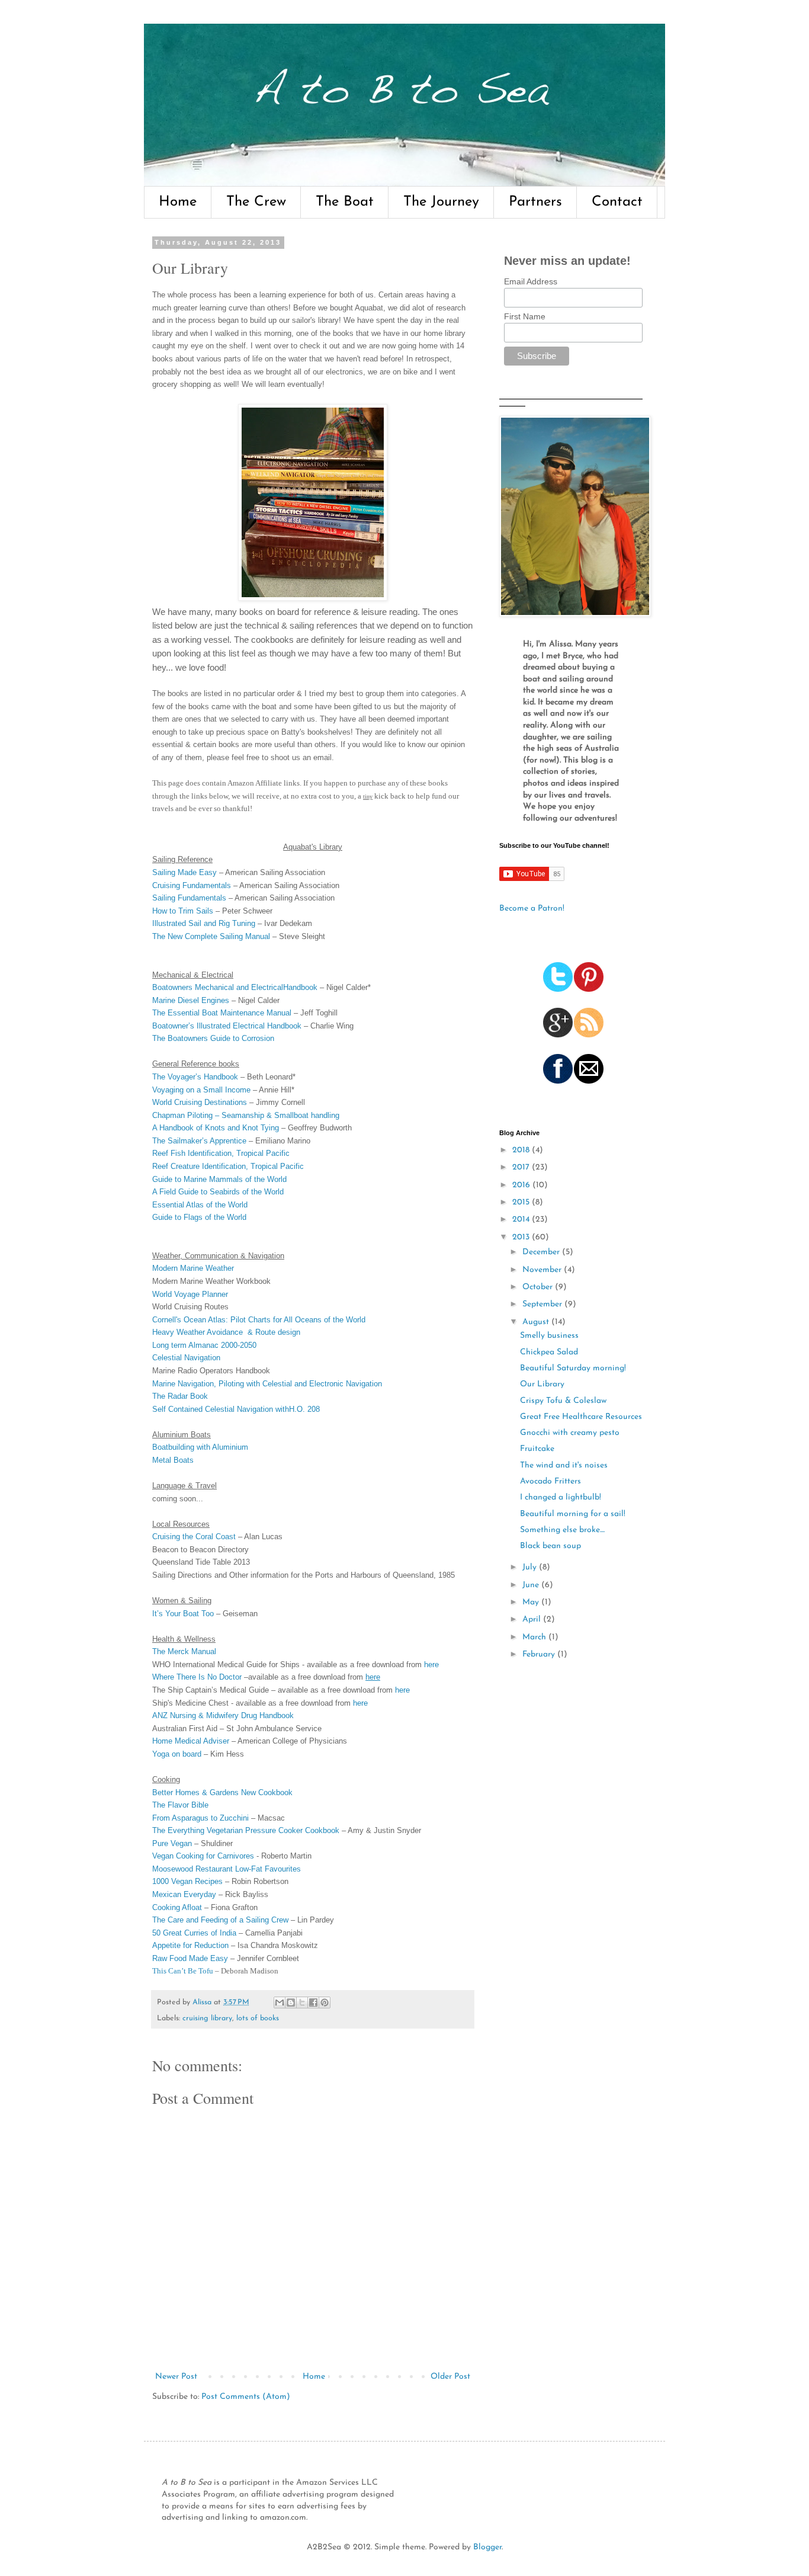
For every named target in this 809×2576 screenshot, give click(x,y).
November (543, 1270)
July (531, 1567)
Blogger (487, 2547)
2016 (522, 1185)
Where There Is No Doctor (197, 1677)
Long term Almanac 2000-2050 (204, 1345)
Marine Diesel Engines (191, 1000)
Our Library (542, 1384)
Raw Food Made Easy (190, 1958)
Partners (535, 202)
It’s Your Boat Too (183, 1614)
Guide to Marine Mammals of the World (219, 1179)
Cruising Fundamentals (192, 885)
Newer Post (176, 2377)
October (539, 1287)
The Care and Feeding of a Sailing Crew (220, 1920)
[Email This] (280, 2003)
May (532, 1602)
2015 (522, 1202)
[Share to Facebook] (313, 2003)
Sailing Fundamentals (189, 898)
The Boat (345, 202)
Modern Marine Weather (193, 1268)
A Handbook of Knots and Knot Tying (216, 1128)
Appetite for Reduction (190, 1945)
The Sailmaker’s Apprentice (199, 1141)
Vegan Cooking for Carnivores (203, 1856)
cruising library (207, 2018)
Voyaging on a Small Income (201, 1090)
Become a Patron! (532, 909)
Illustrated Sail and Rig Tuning (204, 923)
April (533, 1619)
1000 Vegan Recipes (187, 1881)
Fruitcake (537, 1449)
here (431, 1665)
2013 (522, 1237)
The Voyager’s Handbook (195, 1077)
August (537, 1322)
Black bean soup (550, 1546)
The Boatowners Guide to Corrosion (213, 1038)
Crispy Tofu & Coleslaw (563, 1401)
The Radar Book (180, 1396)
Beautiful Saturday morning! (573, 1368)
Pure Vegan (172, 1843)
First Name (525, 316)
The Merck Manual (184, 1651)
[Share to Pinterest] (325, 2003)
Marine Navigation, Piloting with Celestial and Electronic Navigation (267, 1384)
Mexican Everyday (184, 1894)
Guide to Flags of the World (199, 1217)
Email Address (531, 281)
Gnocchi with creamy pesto (570, 1433)
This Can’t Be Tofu (183, 1971)
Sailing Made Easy (184, 872)
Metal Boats (173, 1460)
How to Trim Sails (183, 911)
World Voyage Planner (190, 1294)
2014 (522, 1220)
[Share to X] (302, 2003)
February (540, 1654)
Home (178, 202)
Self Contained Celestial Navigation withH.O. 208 (236, 1409)
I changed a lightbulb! (561, 1497)
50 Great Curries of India (194, 1933)
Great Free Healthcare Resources (581, 1417)
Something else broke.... (562, 1530)
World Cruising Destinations (200, 1102)
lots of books (258, 2018)
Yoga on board (177, 1754)
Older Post (450, 2377)
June (532, 1585)
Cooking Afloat (177, 1907)
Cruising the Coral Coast (194, 1537)
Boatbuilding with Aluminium (200, 1447)
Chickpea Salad (549, 1352)
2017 (522, 1167)
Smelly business (549, 1336)
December (542, 1252)
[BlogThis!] (291, 2003)
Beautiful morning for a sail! (573, 1514)
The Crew (256, 202)
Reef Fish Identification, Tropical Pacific (221, 1153)
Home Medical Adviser (191, 1741)
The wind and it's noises (564, 1465)
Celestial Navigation (186, 1358)
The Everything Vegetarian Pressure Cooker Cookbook (246, 1830)
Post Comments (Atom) (246, 2397)
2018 (522, 1150)
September (543, 1304)
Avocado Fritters (550, 1481)
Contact (617, 202)
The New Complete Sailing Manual (211, 936)
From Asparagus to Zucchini (200, 1818)
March (535, 1637)
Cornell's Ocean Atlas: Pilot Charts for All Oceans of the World (259, 1320)
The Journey (441, 202)
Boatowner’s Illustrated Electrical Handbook (227, 1026)
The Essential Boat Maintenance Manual (222, 1013)
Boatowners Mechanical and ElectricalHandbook (235, 987)
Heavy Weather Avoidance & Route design (226, 1332)
